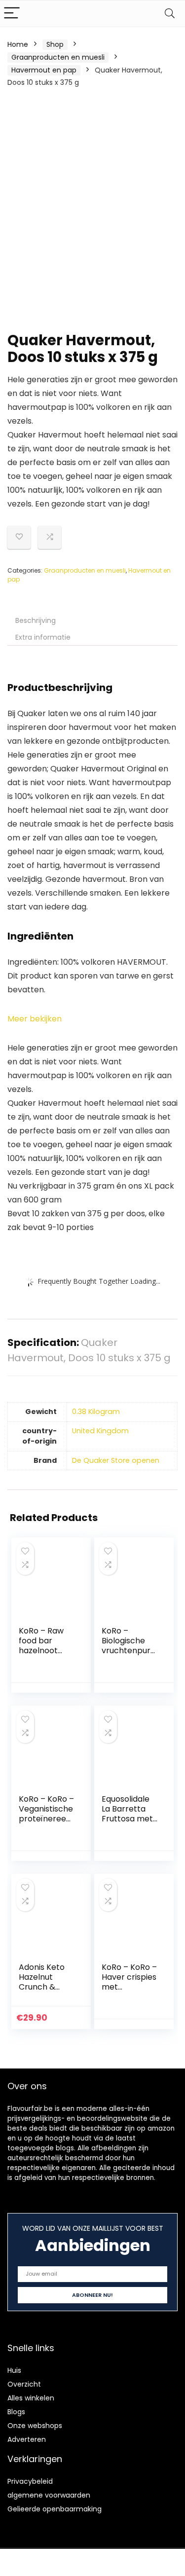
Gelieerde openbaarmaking (55, 2509)
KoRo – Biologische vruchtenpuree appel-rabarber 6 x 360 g (129, 1655)
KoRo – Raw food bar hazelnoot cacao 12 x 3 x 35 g (45, 1651)
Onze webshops (35, 2426)
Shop (55, 44)
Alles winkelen (31, 2398)
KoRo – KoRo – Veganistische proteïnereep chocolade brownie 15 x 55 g (46, 1824)
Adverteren (27, 2439)
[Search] (170, 14)
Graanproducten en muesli (58, 57)
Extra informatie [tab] (43, 637)
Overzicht (24, 2384)
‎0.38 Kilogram (96, 1412)
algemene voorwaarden (49, 2495)
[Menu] (12, 14)
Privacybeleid (30, 2481)
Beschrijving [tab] (36, 620)
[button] (35, 1019)
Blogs (16, 2412)
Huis (14, 2370)
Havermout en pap (44, 70)
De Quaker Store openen (116, 1460)
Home (18, 44)
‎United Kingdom (100, 1431)
